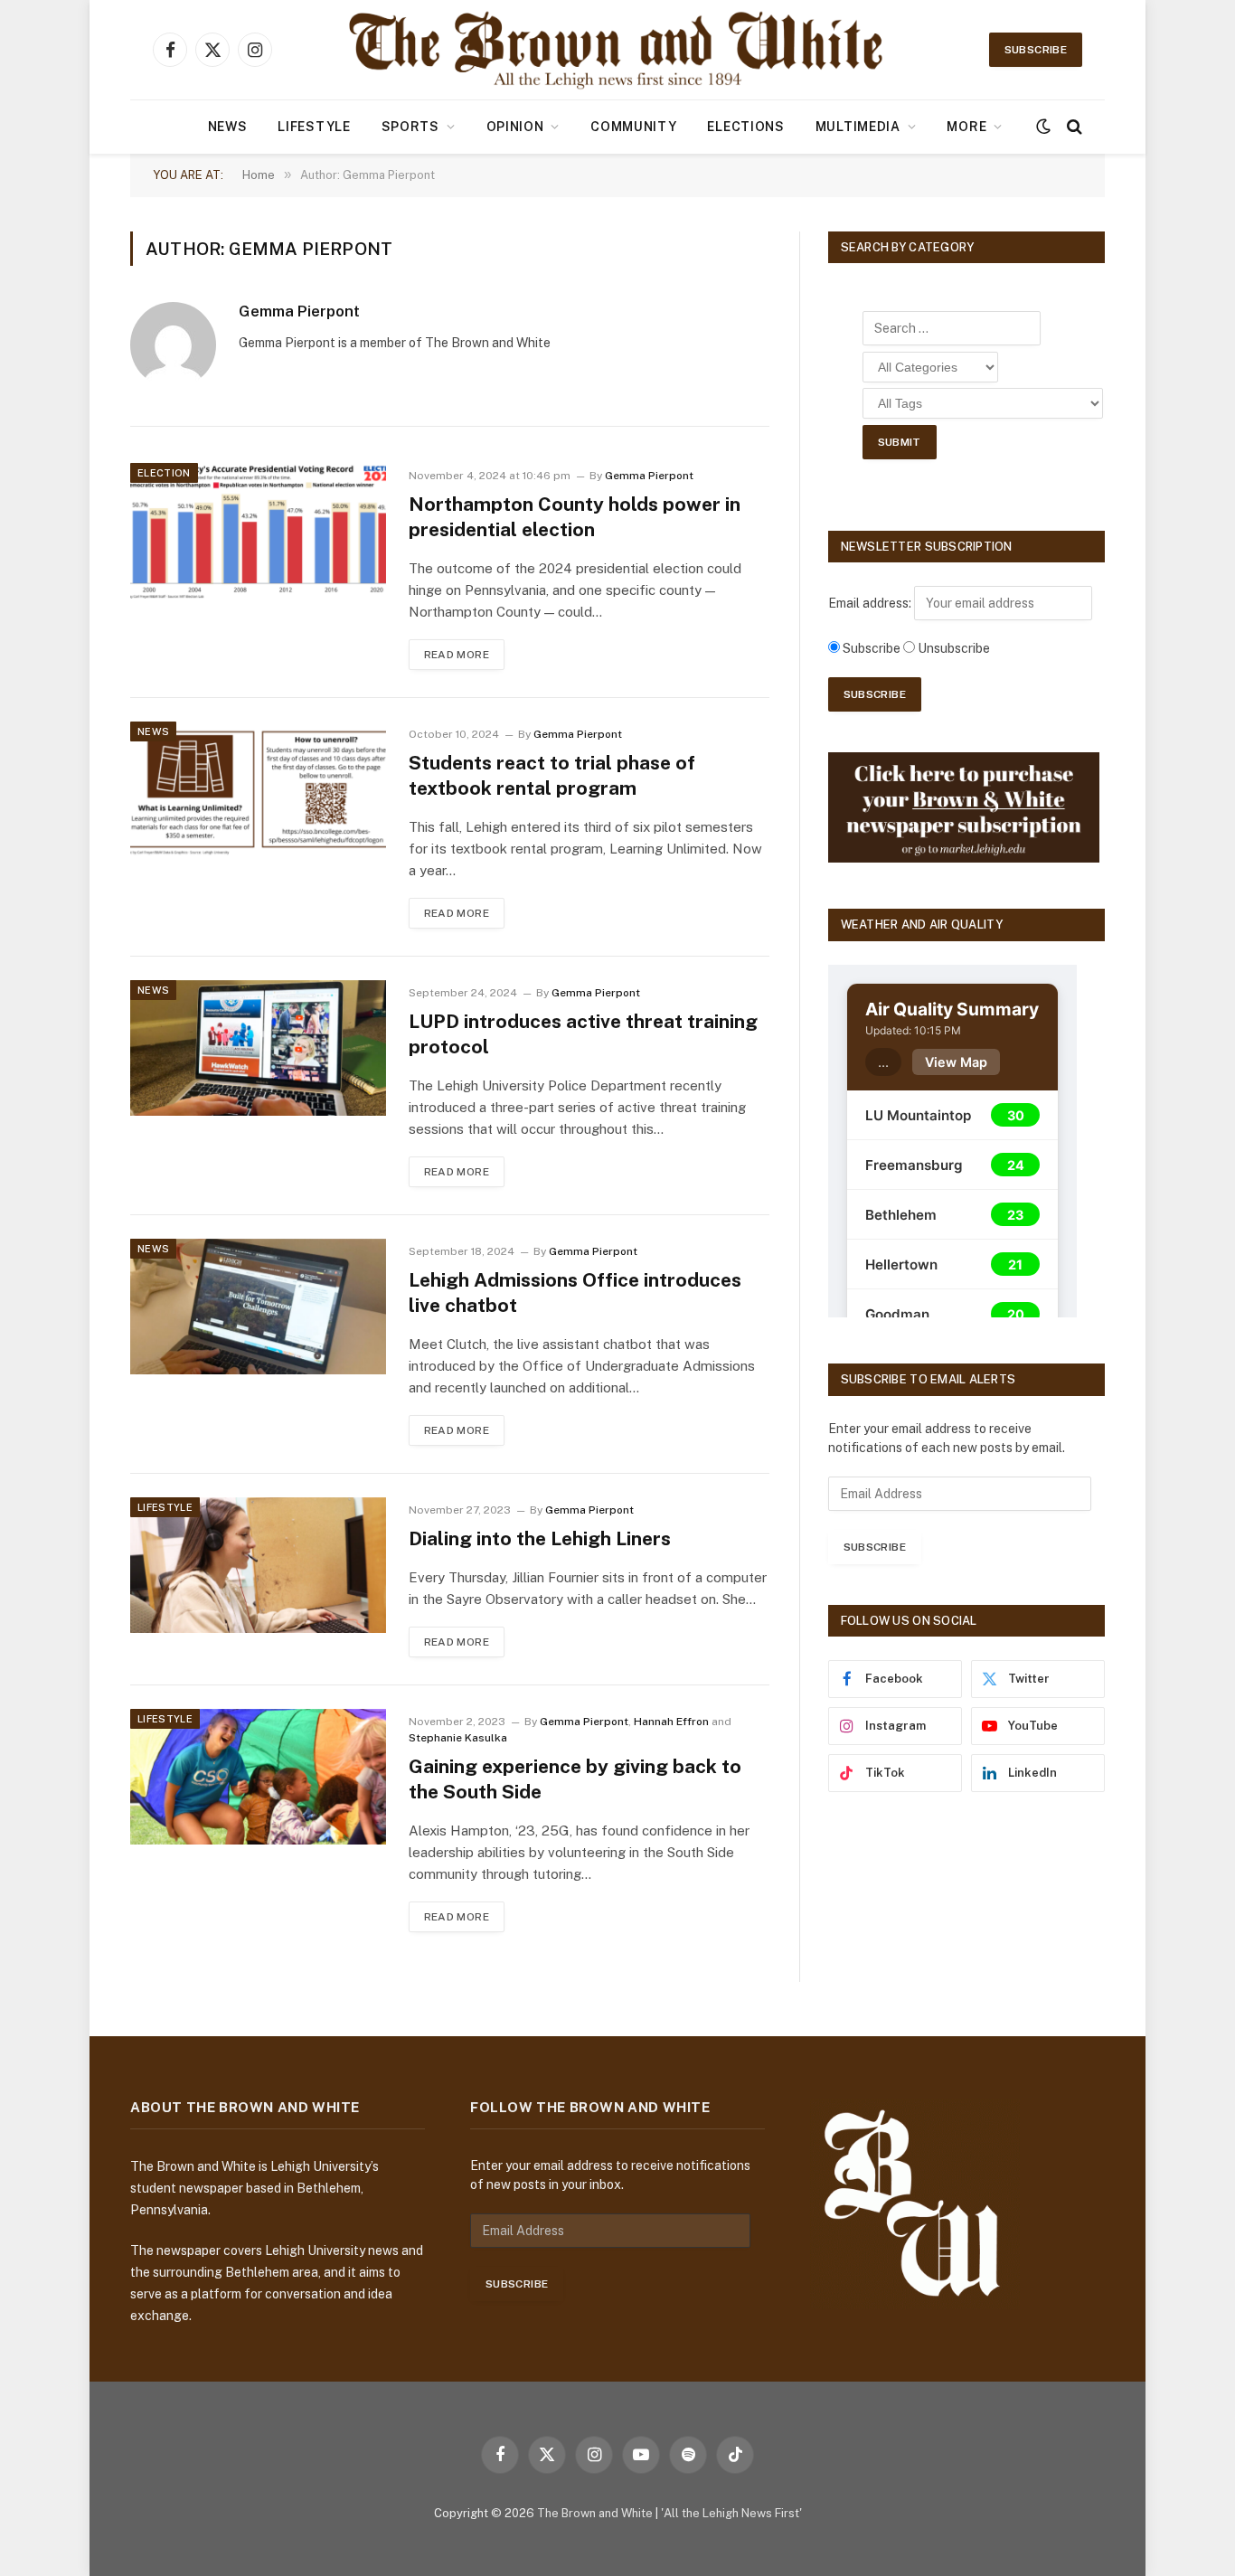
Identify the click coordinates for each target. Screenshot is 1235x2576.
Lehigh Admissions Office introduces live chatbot (575, 1293)
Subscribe (1036, 50)
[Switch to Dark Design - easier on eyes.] (1043, 127)
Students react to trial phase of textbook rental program (552, 776)
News (228, 127)
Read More (457, 655)
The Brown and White (595, 2513)
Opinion (515, 127)
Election (164, 473)
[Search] (1073, 127)
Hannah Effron (671, 1722)
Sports (410, 127)
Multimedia (858, 127)
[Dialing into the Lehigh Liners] (258, 1565)
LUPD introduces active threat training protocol (583, 1034)
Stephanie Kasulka (458, 1738)
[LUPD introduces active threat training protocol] (258, 1048)
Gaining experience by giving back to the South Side (575, 1779)
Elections (745, 127)
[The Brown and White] (617, 50)
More (966, 127)
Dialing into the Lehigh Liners (540, 1538)
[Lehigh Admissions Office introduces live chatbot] (258, 1307)
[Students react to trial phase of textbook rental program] (258, 789)
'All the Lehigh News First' (731, 2513)
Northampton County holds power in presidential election (575, 517)
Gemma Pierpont (299, 311)
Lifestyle (314, 127)
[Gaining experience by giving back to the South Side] (258, 1777)
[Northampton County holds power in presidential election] (258, 531)
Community (633, 127)
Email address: (871, 603)
